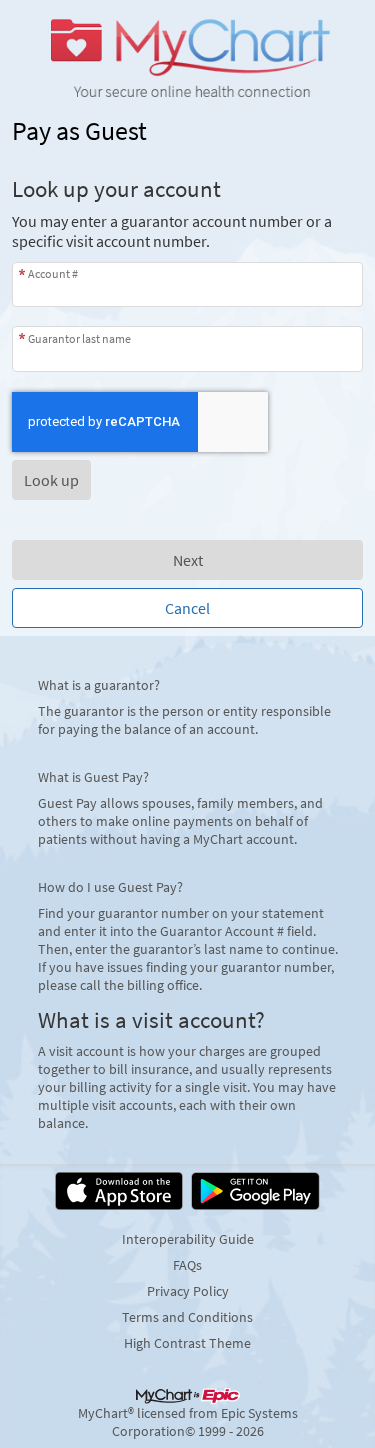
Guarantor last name (79, 338)
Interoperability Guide (188, 1239)
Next (188, 560)
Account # (53, 273)
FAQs (187, 1265)
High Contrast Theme (187, 1343)
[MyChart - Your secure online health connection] (187, 56)
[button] (51, 480)
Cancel (187, 608)
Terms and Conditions (187, 1317)
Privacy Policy (188, 1291)
